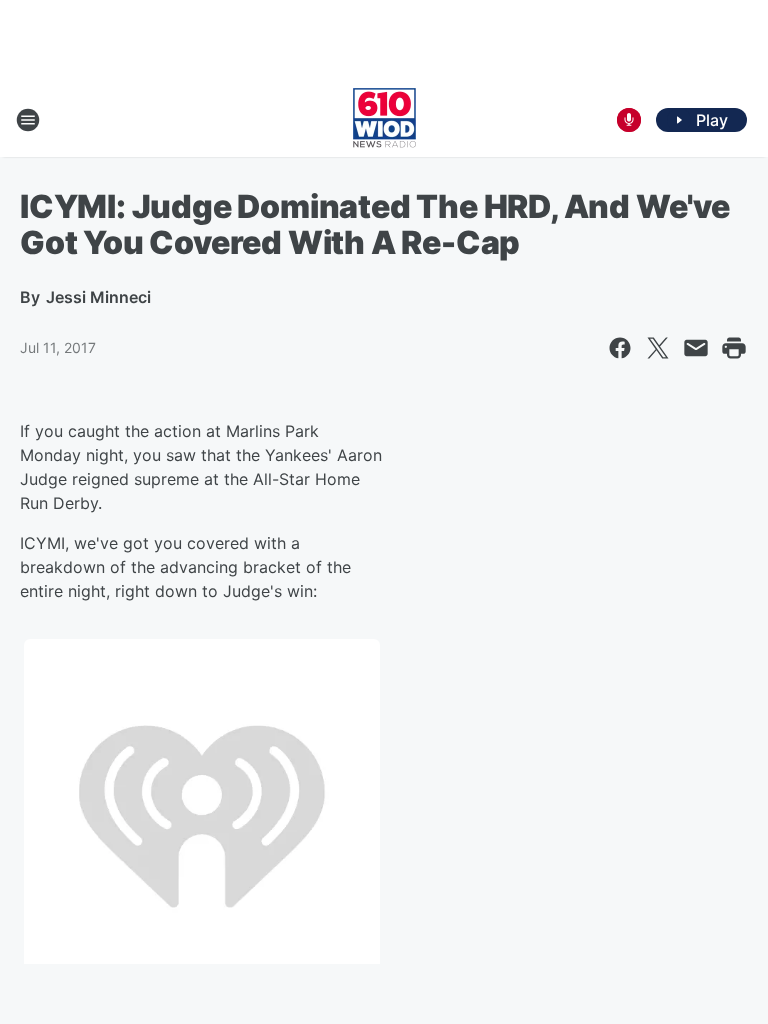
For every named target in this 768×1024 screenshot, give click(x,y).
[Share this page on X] (658, 348)
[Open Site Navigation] (28, 120)
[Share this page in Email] (696, 348)
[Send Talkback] (629, 120)
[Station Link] (384, 120)
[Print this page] (734, 348)
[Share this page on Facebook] (620, 348)
